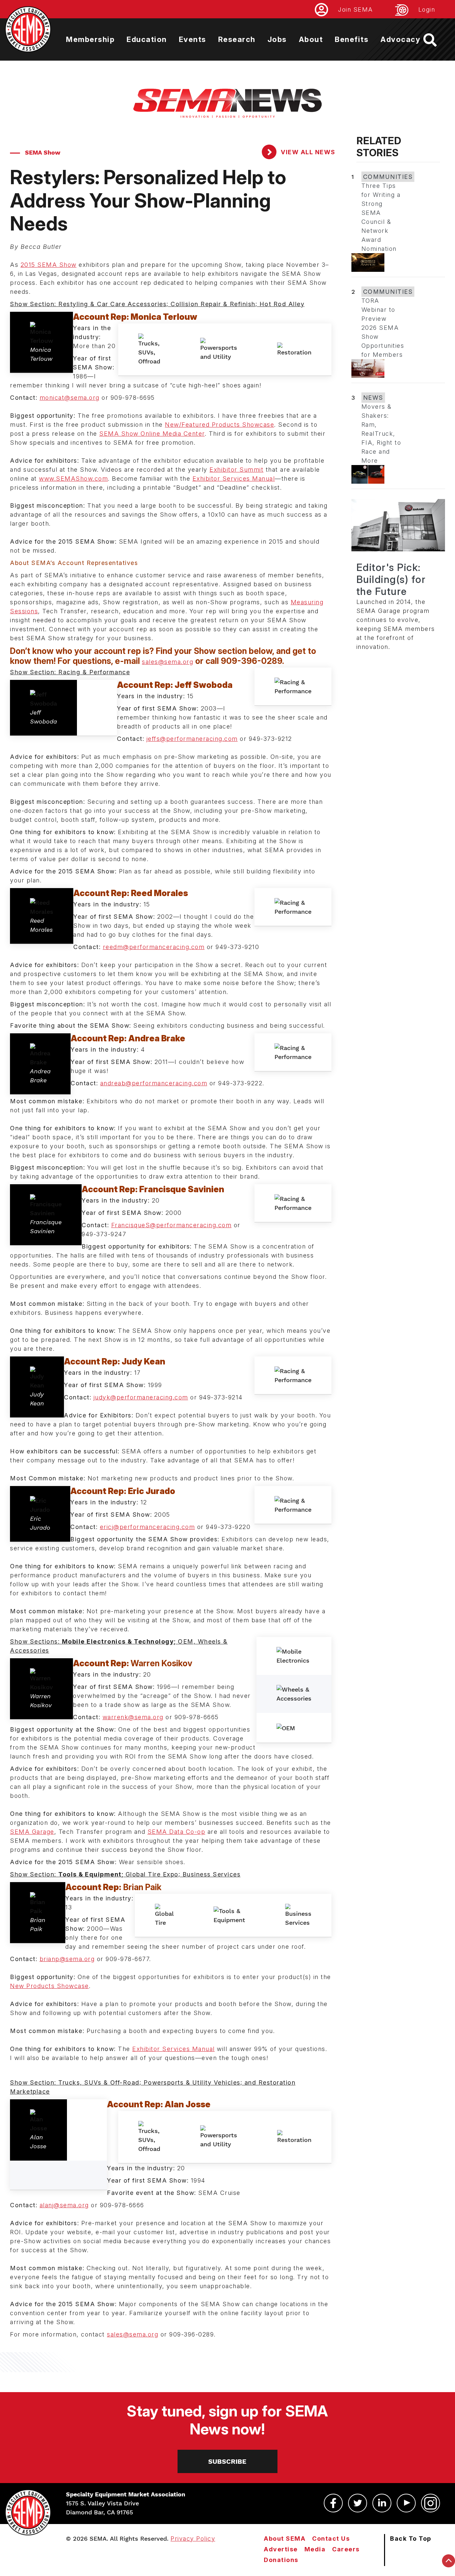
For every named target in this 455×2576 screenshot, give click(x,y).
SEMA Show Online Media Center (152, 434)
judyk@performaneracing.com (141, 1397)
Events (193, 39)
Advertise (281, 2549)
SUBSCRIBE (227, 2461)
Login (427, 9)
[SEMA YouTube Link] (406, 2503)
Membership (90, 39)
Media (315, 2549)
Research (237, 39)
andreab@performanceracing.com (154, 1083)
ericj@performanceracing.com (148, 1527)
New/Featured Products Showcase (220, 425)
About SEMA (285, 2539)
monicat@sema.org (70, 398)
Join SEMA (356, 9)
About (311, 39)
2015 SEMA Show (49, 265)
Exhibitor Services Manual (234, 479)
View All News (307, 152)
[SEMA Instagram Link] (431, 2503)
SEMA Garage (32, 1832)
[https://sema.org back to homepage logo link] (436, 40)
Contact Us (331, 2539)
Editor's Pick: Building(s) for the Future (391, 579)
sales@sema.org (168, 662)
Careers (346, 2549)
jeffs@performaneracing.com (192, 739)
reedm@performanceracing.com (154, 947)
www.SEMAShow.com (73, 479)
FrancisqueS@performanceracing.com (172, 1225)
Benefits (352, 39)
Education (147, 39)
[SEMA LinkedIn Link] (382, 2503)
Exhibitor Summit (236, 470)
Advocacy (400, 39)
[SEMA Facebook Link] (333, 2503)
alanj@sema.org (64, 2205)
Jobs (277, 39)
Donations (281, 2560)
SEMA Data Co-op (177, 1832)
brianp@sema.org (67, 1959)
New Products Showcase (49, 1986)
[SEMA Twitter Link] (358, 2503)
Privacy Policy (193, 2539)
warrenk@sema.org (133, 1717)
